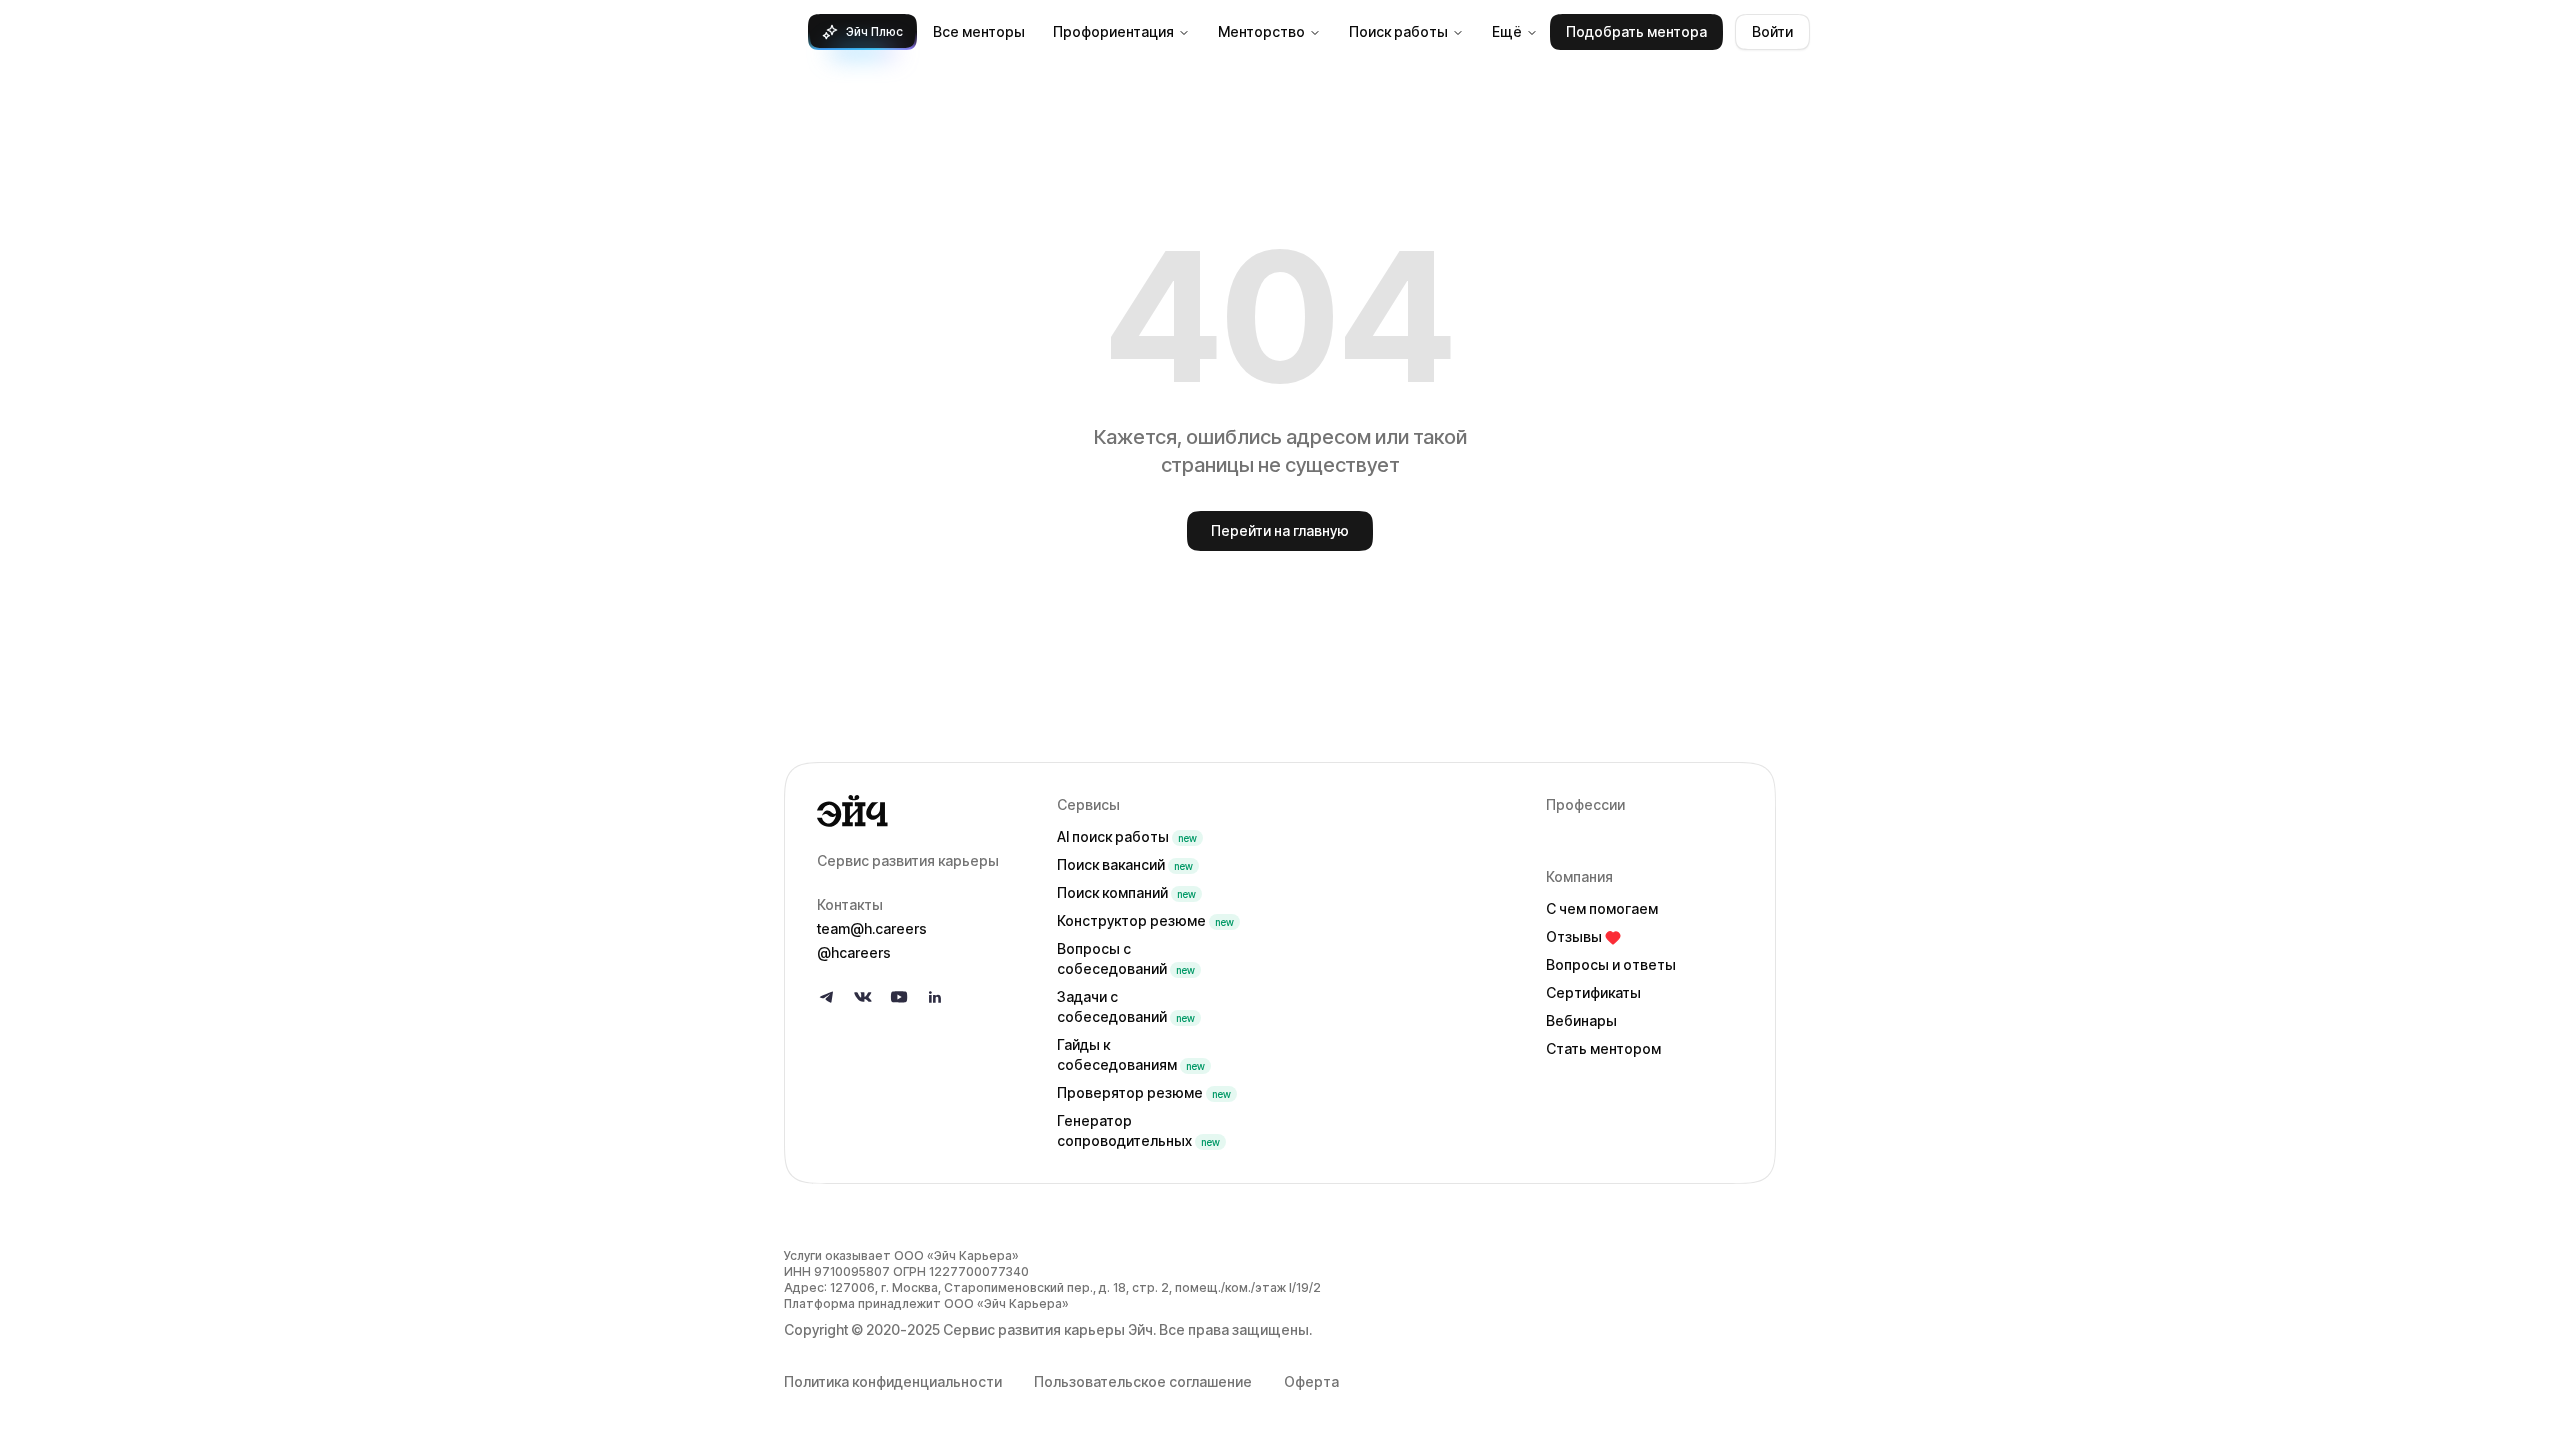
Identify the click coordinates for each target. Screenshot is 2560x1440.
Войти (1772, 31)
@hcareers (854, 952)
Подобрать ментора (1636, 31)
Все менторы (979, 31)
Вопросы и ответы (1611, 964)
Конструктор (1145, 920)
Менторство (1261, 31)
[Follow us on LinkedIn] (935, 997)
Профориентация (1113, 31)
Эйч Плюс (874, 31)
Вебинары (1581, 1020)
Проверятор (1144, 1092)
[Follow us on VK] (863, 997)
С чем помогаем (1602, 908)
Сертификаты (1593, 992)
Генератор (1138, 1130)
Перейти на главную (1280, 530)
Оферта (1311, 1381)
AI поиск (1127, 836)
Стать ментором (1603, 1048)
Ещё (1507, 31)
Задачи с (1126, 1006)
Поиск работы (1398, 31)
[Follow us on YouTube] (899, 997)
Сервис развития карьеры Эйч (1048, 1329)
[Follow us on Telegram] (827, 997)
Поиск (1125, 864)
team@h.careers (872, 928)
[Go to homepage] (921, 811)
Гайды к (1131, 1054)
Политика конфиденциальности (893, 1381)
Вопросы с (1126, 958)
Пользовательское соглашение (1143, 1381)
